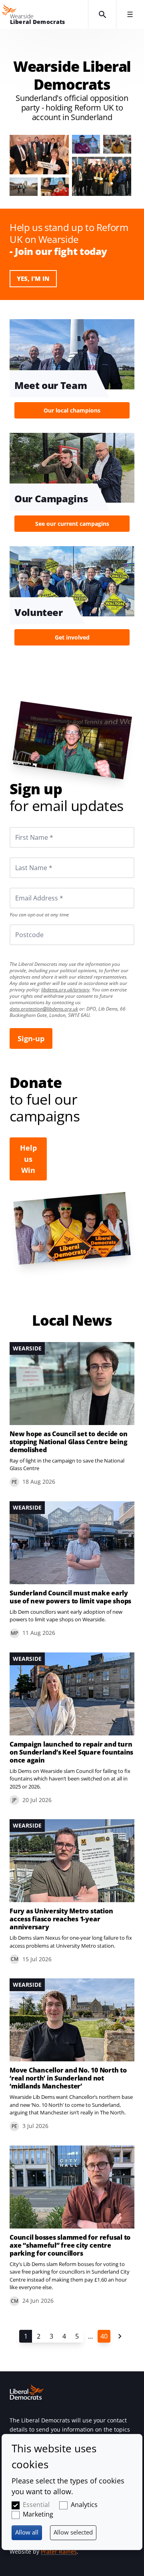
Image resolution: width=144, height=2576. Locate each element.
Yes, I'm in (33, 278)
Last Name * (24, 857)
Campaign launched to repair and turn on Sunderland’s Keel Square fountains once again (71, 1752)
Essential (36, 2505)
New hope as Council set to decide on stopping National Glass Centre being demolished (68, 1442)
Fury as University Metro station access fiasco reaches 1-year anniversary (61, 1919)
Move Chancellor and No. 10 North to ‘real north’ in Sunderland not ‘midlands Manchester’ (68, 2078)
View (72, 371)
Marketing (38, 2514)
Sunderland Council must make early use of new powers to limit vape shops (70, 1597)
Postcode (20, 924)
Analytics (84, 2505)
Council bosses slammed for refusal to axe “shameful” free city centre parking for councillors (70, 2245)
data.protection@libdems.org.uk (44, 1009)
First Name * (24, 827)
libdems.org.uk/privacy (65, 990)
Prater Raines (59, 2551)
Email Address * (28, 888)
